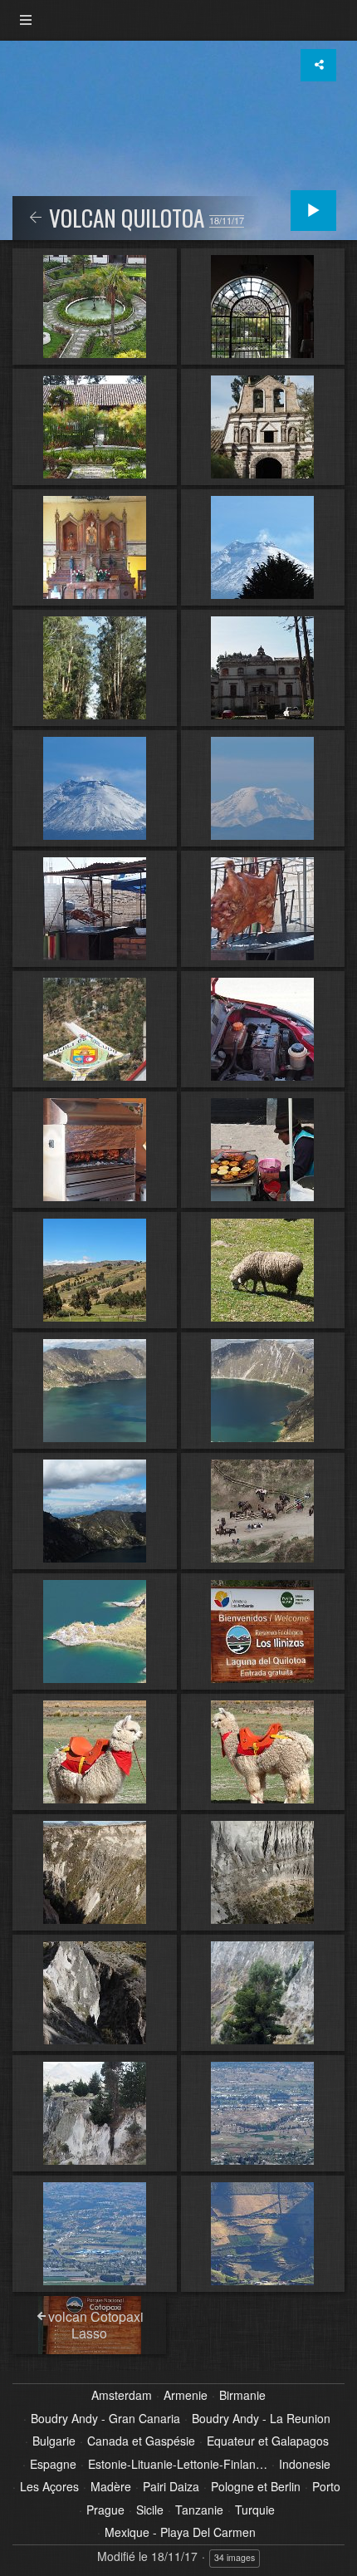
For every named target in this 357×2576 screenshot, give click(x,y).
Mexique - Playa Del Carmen (180, 2533)
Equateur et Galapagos (268, 2441)
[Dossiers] (26, 20)
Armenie (186, 2396)
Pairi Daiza (171, 2487)
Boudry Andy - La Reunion (261, 2419)
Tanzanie (199, 2510)
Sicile (150, 2510)
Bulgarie (54, 2441)
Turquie (255, 2510)
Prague (105, 2510)
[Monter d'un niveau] (36, 218)
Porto (326, 2487)
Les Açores (49, 2487)
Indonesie (305, 2465)
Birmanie (242, 2396)
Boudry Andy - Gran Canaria (105, 2419)
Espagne (53, 2465)
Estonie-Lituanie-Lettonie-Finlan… (178, 2465)
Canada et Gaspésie (141, 2441)
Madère (111, 2487)
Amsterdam (122, 2396)
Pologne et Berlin (256, 2487)
